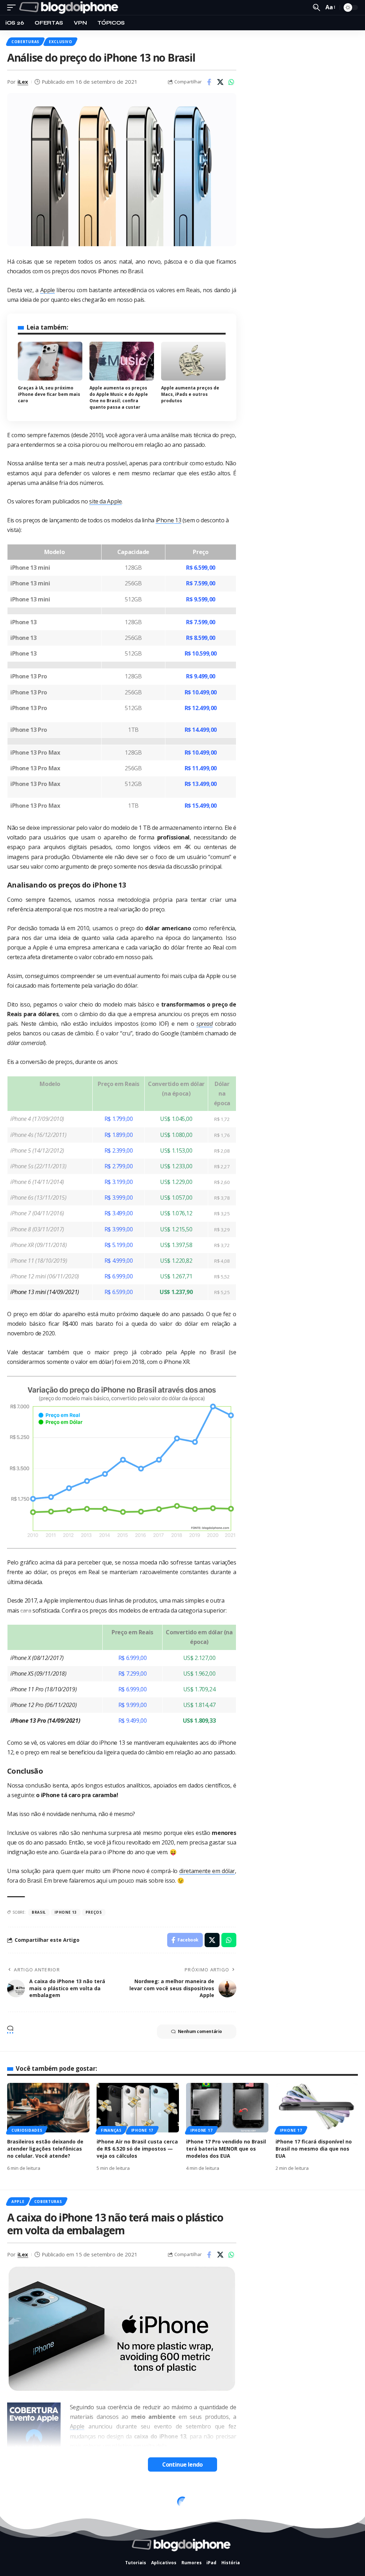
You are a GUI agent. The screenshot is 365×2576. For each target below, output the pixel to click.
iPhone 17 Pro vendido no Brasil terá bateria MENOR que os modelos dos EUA (226, 2149)
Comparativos (105, 2498)
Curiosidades (27, 2130)
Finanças (111, 2130)
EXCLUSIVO (60, 42)
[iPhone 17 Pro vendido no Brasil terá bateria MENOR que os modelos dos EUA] (227, 2108)
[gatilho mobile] (13, 7)
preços (94, 1912)
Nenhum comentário (200, 2031)
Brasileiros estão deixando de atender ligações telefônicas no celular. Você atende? (45, 2149)
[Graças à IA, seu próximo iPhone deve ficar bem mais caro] (50, 361)
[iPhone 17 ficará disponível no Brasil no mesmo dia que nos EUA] (317, 2108)
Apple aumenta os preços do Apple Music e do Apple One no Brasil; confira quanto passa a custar (119, 397)
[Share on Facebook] (209, 82)
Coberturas (25, 42)
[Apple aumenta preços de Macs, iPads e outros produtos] (193, 361)
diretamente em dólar (207, 1871)
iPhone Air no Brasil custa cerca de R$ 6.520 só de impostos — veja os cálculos (137, 2149)
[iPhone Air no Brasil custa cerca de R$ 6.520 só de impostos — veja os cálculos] (138, 2108)
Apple (48, 290)
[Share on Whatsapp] (231, 82)
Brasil (39, 1912)
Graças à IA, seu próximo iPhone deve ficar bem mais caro (49, 394)
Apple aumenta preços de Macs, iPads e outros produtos (190, 394)
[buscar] (317, 7)
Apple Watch (26, 2498)
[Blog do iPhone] (70, 7)
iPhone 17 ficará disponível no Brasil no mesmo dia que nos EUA (314, 2149)
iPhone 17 (142, 2130)
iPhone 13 (169, 520)
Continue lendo (182, 2464)
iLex (23, 82)
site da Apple (105, 501)
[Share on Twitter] (220, 82)
